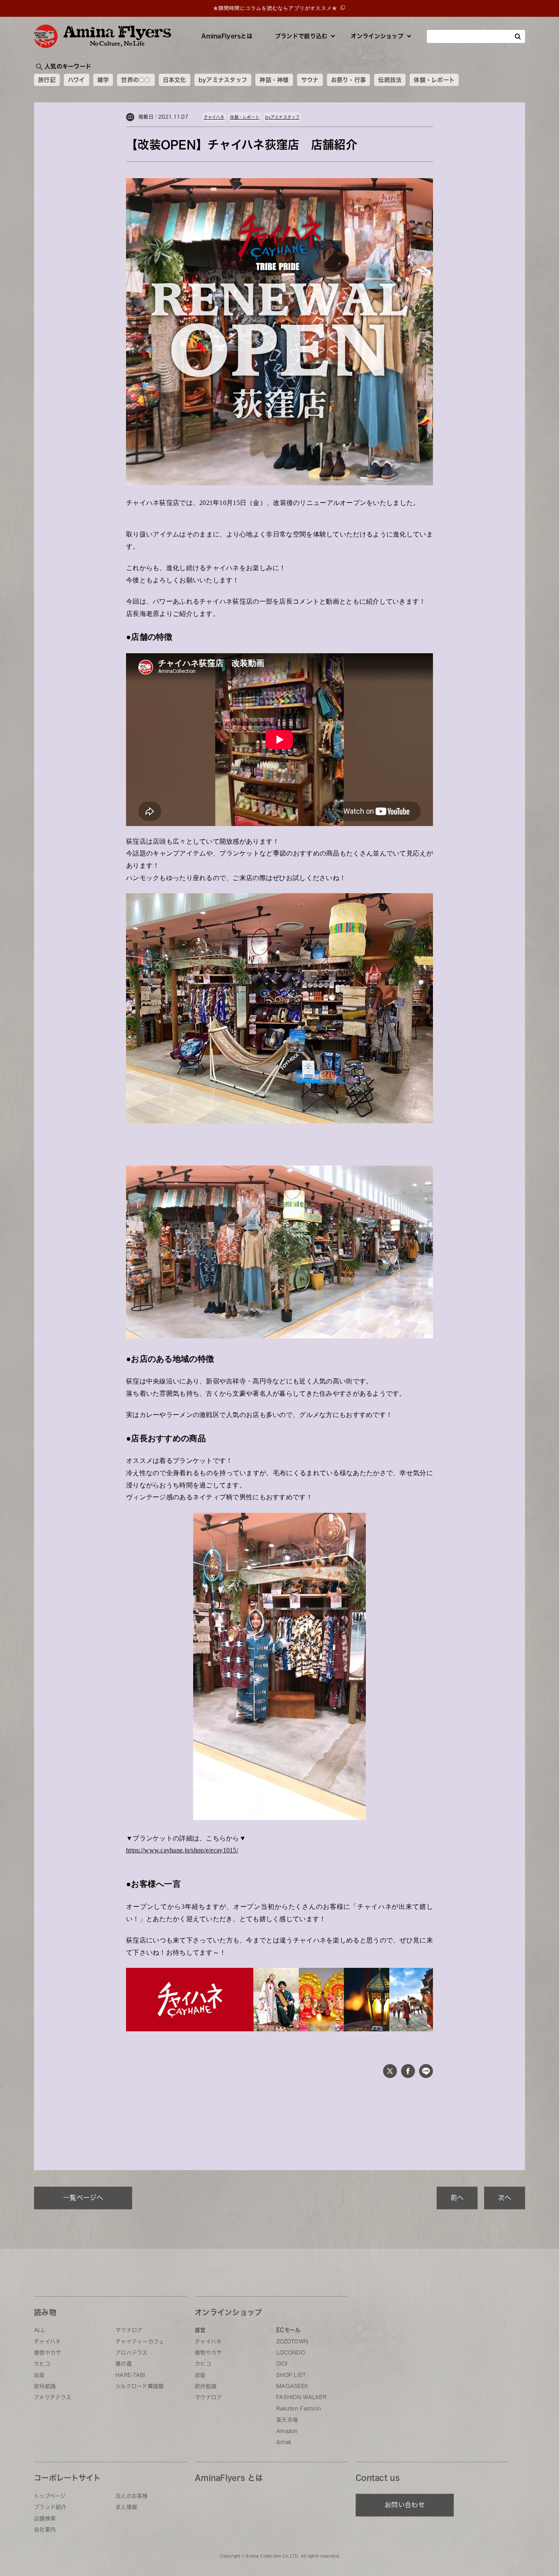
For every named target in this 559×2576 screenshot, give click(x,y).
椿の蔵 (124, 2364)
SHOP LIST (291, 2375)
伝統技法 (390, 80)
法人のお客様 (132, 2496)
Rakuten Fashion (299, 2409)
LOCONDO (291, 2353)
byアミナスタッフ (223, 80)
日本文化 (175, 80)
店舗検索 (45, 2518)
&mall (284, 2442)
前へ (457, 2198)
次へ (505, 2198)
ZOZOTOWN (292, 2342)
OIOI (282, 2364)
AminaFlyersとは (227, 36)
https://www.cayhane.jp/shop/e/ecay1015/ (182, 1850)
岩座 (39, 2375)
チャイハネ (214, 117)
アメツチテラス (53, 2397)
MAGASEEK (292, 2386)
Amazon (287, 2431)
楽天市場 (287, 2420)
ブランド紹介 (50, 2507)
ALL (39, 2330)
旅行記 (47, 80)
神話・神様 (274, 80)
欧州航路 (45, 2386)
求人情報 (126, 2507)
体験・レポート (434, 80)
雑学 (103, 80)
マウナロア (129, 2330)
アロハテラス (132, 2353)
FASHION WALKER (301, 2397)
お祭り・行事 (349, 80)
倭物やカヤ (47, 2353)
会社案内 (45, 2530)
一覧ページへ (83, 2198)
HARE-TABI (130, 2375)
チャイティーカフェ (140, 2342)
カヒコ (42, 2364)
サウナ (310, 80)
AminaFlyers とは (229, 2478)
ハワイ (77, 80)
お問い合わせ (405, 2505)
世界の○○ (136, 80)
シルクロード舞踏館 (140, 2386)
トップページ (50, 2496)
